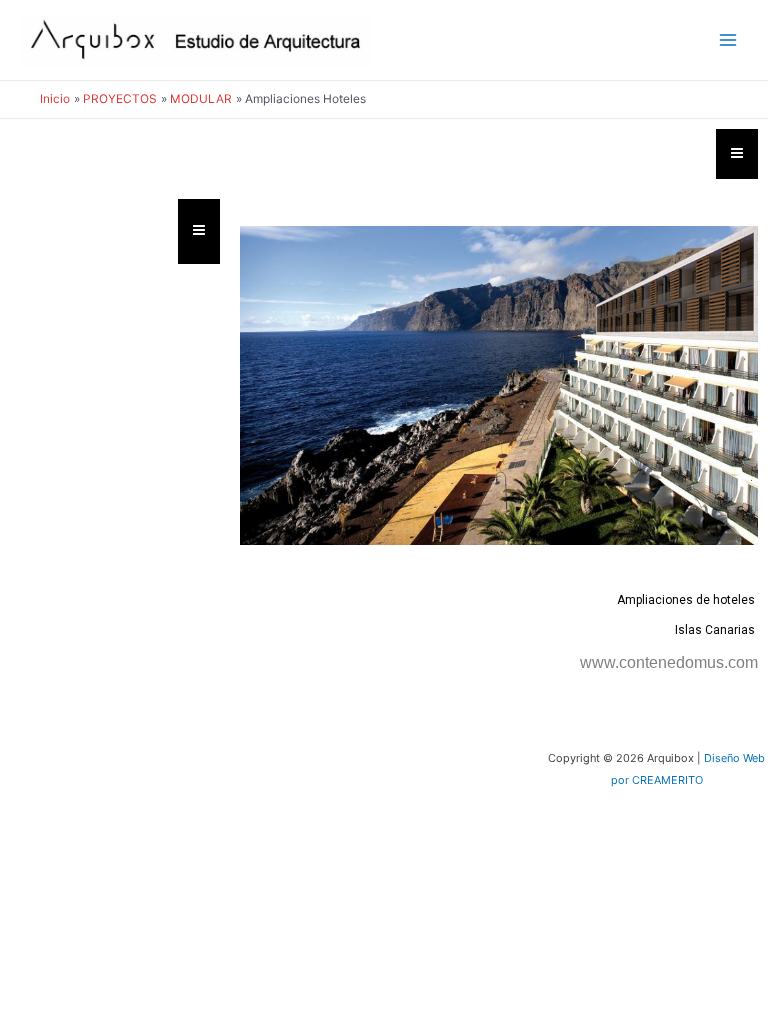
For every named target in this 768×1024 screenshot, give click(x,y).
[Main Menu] (728, 40)
